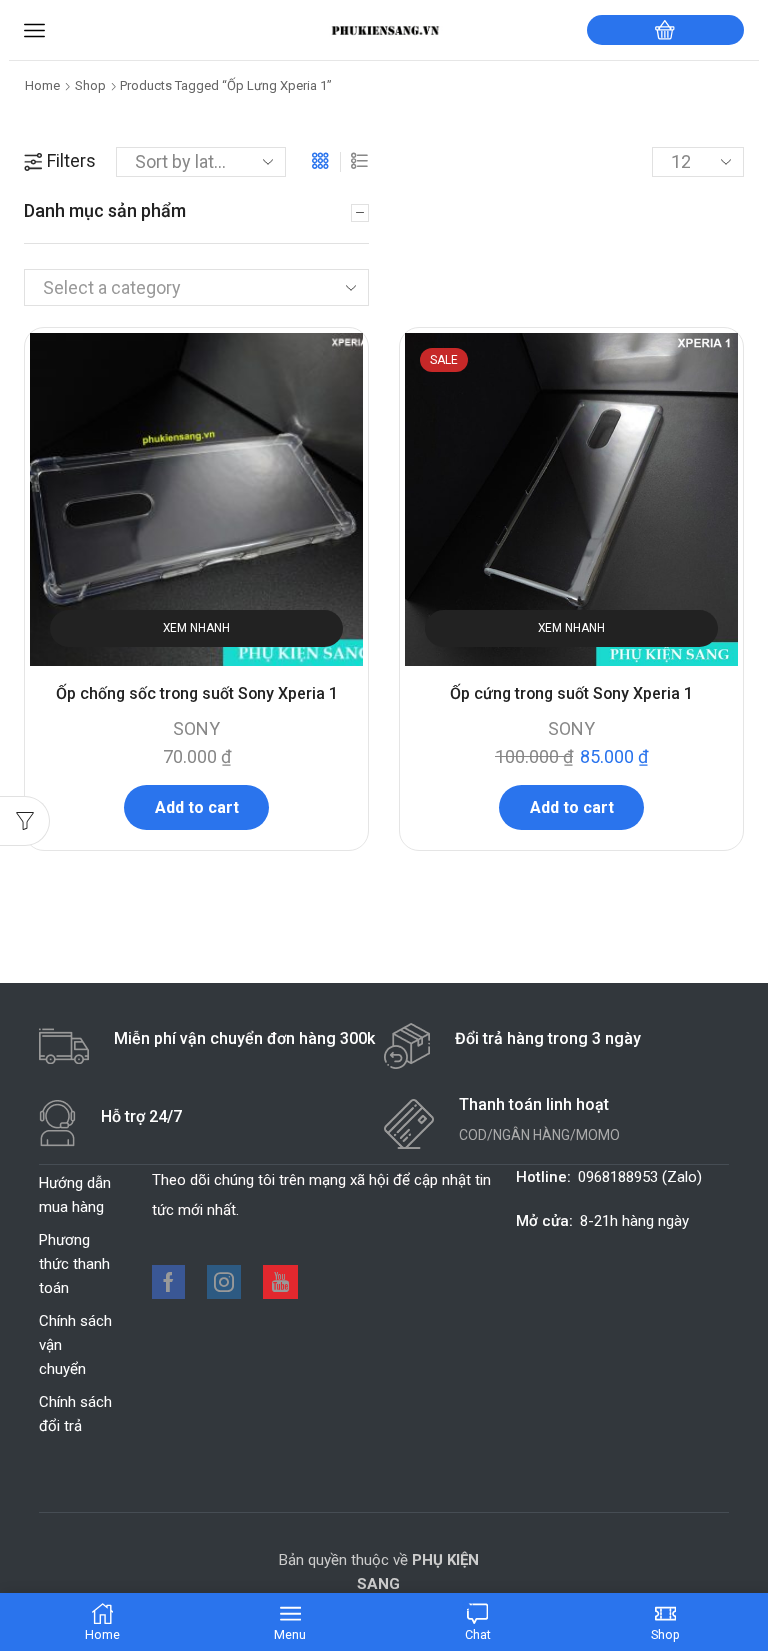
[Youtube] (280, 1282)
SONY (196, 728)
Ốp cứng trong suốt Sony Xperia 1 (571, 693)
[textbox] (179, 288)
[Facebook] (168, 1282)
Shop (90, 85)
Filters (71, 160)
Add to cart (197, 807)
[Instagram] (224, 1282)
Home (42, 85)
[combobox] (196, 287)
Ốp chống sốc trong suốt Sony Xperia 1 (197, 693)
